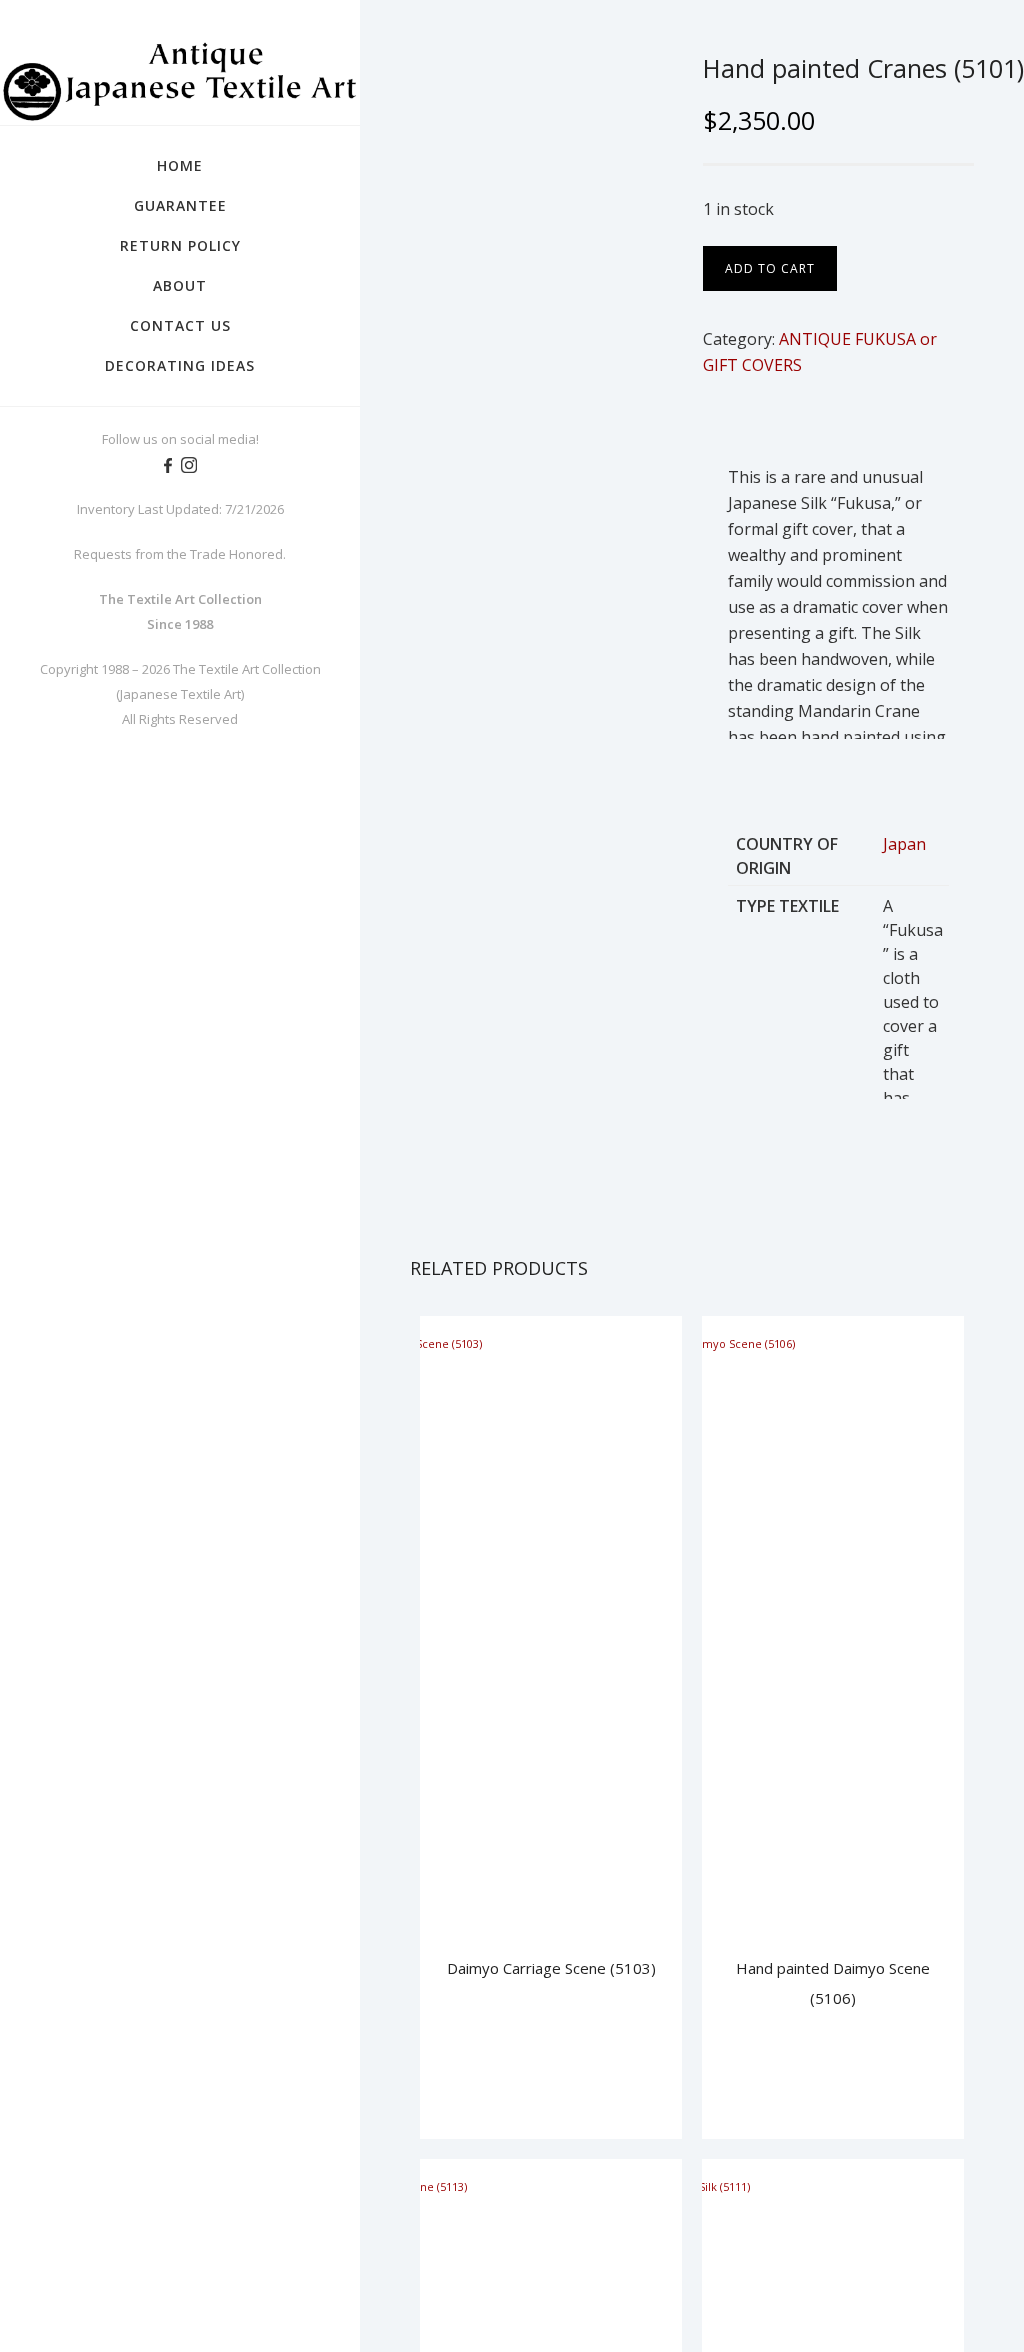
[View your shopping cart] (990, 50)
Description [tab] (739, 420)
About (180, 285)
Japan (904, 844)
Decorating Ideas (180, 365)
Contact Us (180, 325)
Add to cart (770, 268)
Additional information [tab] (874, 420)
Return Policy (180, 245)
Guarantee (180, 205)
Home (180, 165)
